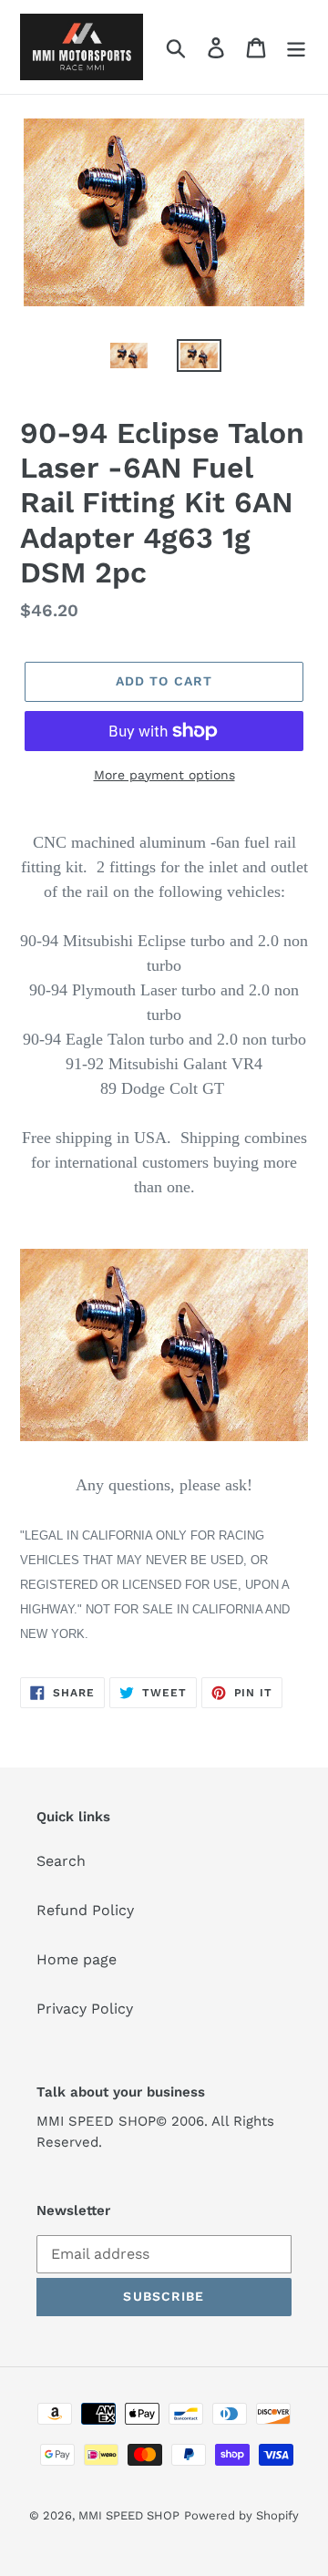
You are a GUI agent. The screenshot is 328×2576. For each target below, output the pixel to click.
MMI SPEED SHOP (129, 2515)
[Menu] (296, 47)
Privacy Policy (85, 2009)
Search (61, 1861)
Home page (77, 1959)
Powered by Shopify (241, 2515)
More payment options (164, 775)
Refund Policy (85, 1910)
